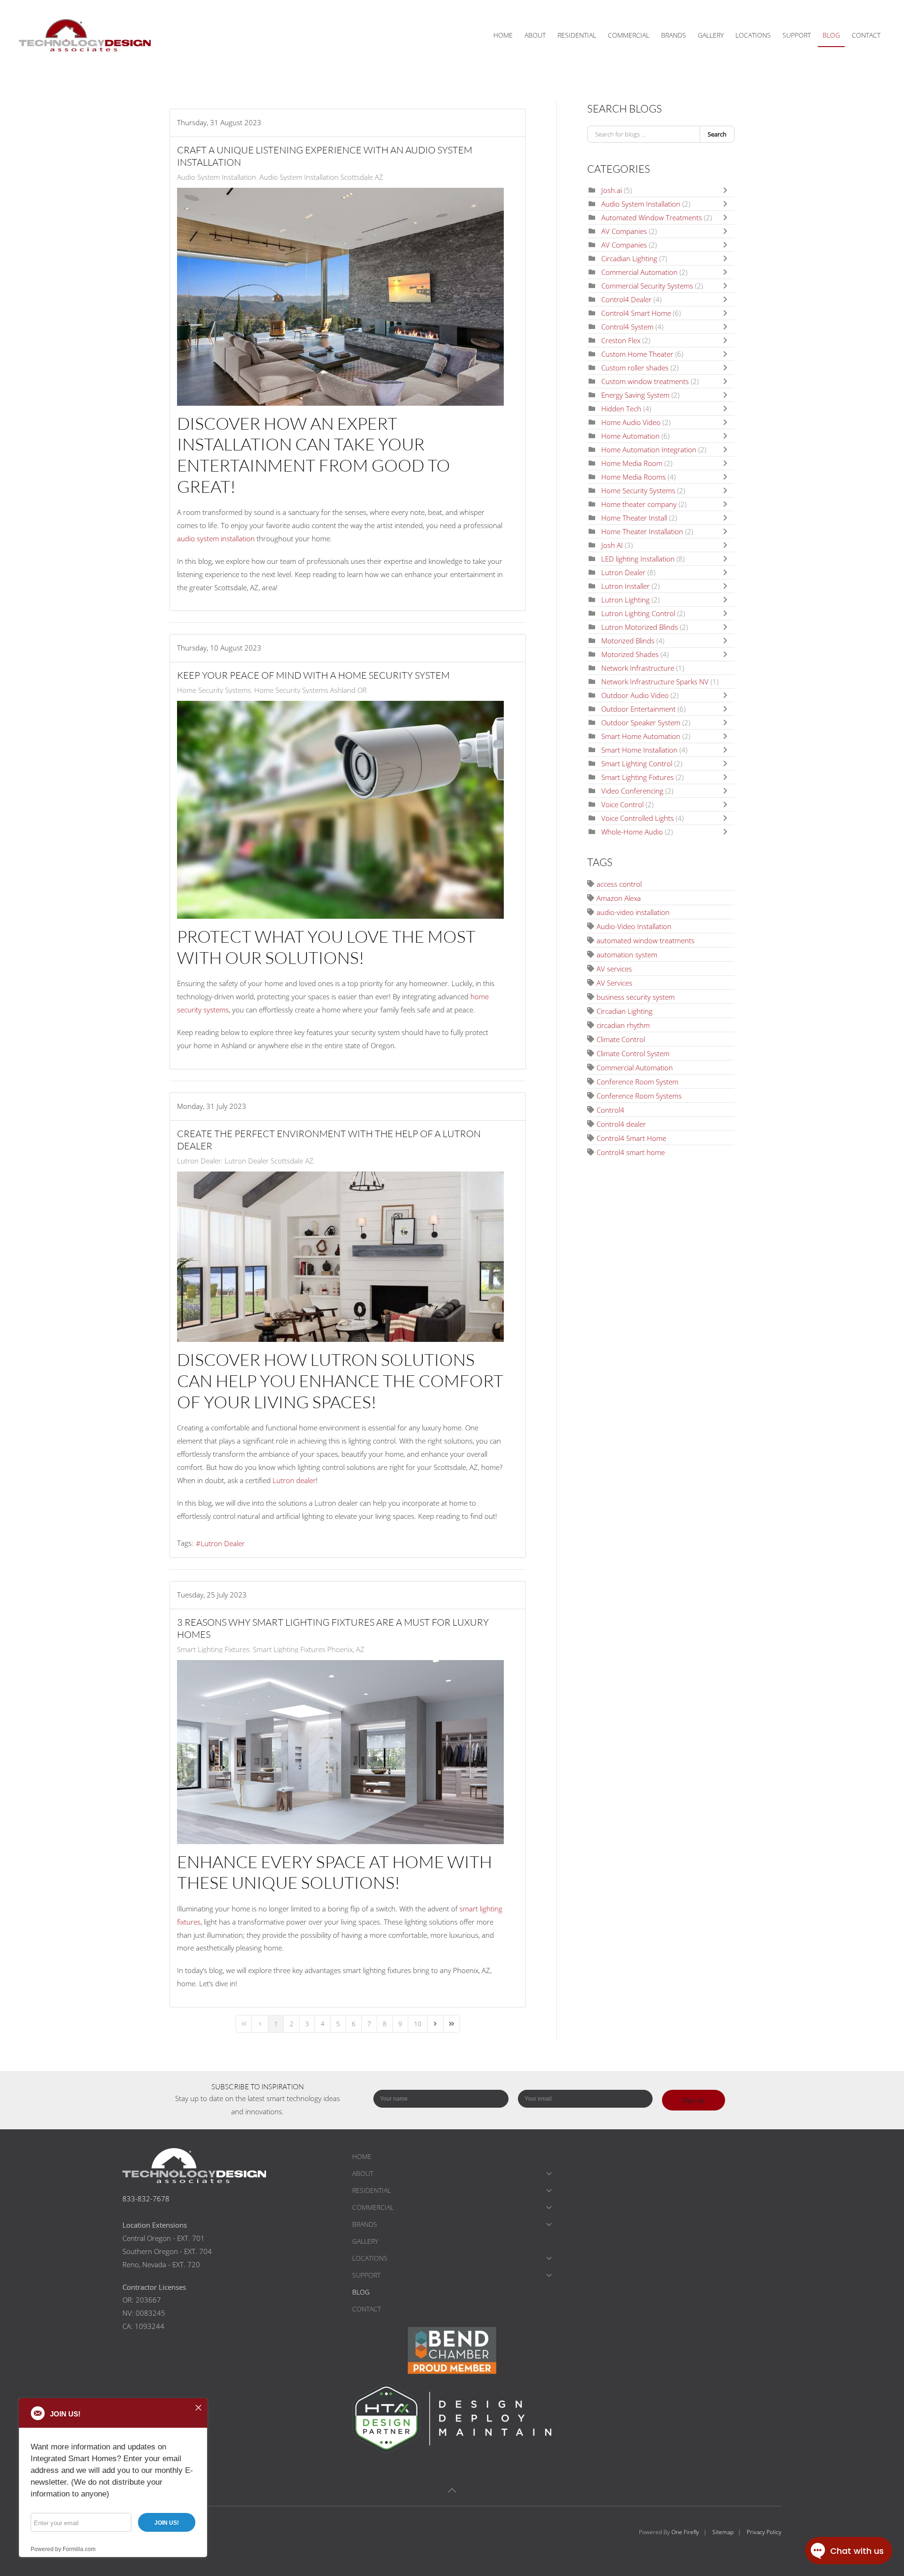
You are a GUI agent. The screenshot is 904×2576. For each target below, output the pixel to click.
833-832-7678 (146, 2199)
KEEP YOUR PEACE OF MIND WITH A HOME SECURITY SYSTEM (313, 675)
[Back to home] (86, 35)
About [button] (535, 35)
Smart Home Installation (639, 750)
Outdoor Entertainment (638, 709)
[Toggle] (727, 190)
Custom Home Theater (637, 354)
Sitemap (723, 2532)
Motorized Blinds (628, 641)
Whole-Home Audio (633, 832)
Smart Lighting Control (638, 763)
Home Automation (630, 436)
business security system (636, 997)
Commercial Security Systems (647, 286)
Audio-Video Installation (634, 926)
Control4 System (627, 327)
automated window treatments (646, 940)
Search (717, 134)
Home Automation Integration (649, 449)
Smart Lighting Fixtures (213, 1649)
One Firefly (685, 2532)
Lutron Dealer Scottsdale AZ (269, 1161)
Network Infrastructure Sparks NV (655, 682)
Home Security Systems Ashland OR (311, 690)
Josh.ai (612, 190)
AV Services (614, 983)
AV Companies (624, 231)
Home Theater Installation (642, 531)
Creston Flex (621, 340)
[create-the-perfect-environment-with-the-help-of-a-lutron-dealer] (340, 1257)
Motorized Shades (630, 654)
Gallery (711, 35)
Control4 (610, 1110)
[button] (452, 2490)
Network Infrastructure (638, 668)
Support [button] (797, 35)
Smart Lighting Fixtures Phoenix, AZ (309, 1649)
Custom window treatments (645, 381)
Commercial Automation (639, 272)
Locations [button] (753, 35)
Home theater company (639, 504)
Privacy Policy (764, 2532)
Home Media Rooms (634, 477)
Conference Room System (638, 1082)
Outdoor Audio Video (635, 695)
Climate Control (621, 1039)
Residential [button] (577, 35)
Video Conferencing (632, 791)
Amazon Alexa (619, 898)
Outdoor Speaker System (642, 722)
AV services (614, 969)
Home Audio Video (632, 422)
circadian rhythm (623, 1025)
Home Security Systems (214, 690)
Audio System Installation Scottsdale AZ (321, 177)
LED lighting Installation (638, 559)
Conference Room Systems (639, 1096)
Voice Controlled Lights (638, 818)
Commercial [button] (629, 35)
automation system (627, 955)
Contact (866, 35)
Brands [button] (674, 35)
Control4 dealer (621, 1124)
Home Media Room (632, 463)
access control (619, 884)
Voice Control (622, 804)
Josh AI (612, 545)
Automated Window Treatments (652, 217)
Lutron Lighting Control (638, 613)
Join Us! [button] (167, 2523)
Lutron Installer (626, 586)
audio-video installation (633, 912)
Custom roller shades (635, 368)
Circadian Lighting (629, 258)
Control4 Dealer (627, 299)
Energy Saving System (635, 395)
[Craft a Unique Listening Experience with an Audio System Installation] (340, 297)
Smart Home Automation (641, 736)
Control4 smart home (631, 1152)
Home (503, 35)
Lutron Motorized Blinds (640, 627)
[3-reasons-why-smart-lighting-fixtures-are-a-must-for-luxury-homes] (340, 1752)
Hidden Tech (621, 409)
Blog (831, 35)
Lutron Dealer (199, 1161)
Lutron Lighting (626, 600)
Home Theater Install (634, 518)
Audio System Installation (217, 177)
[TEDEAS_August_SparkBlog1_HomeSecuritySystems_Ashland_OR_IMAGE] (340, 810)
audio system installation (216, 538)
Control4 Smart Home (637, 313)
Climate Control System (633, 1053)
